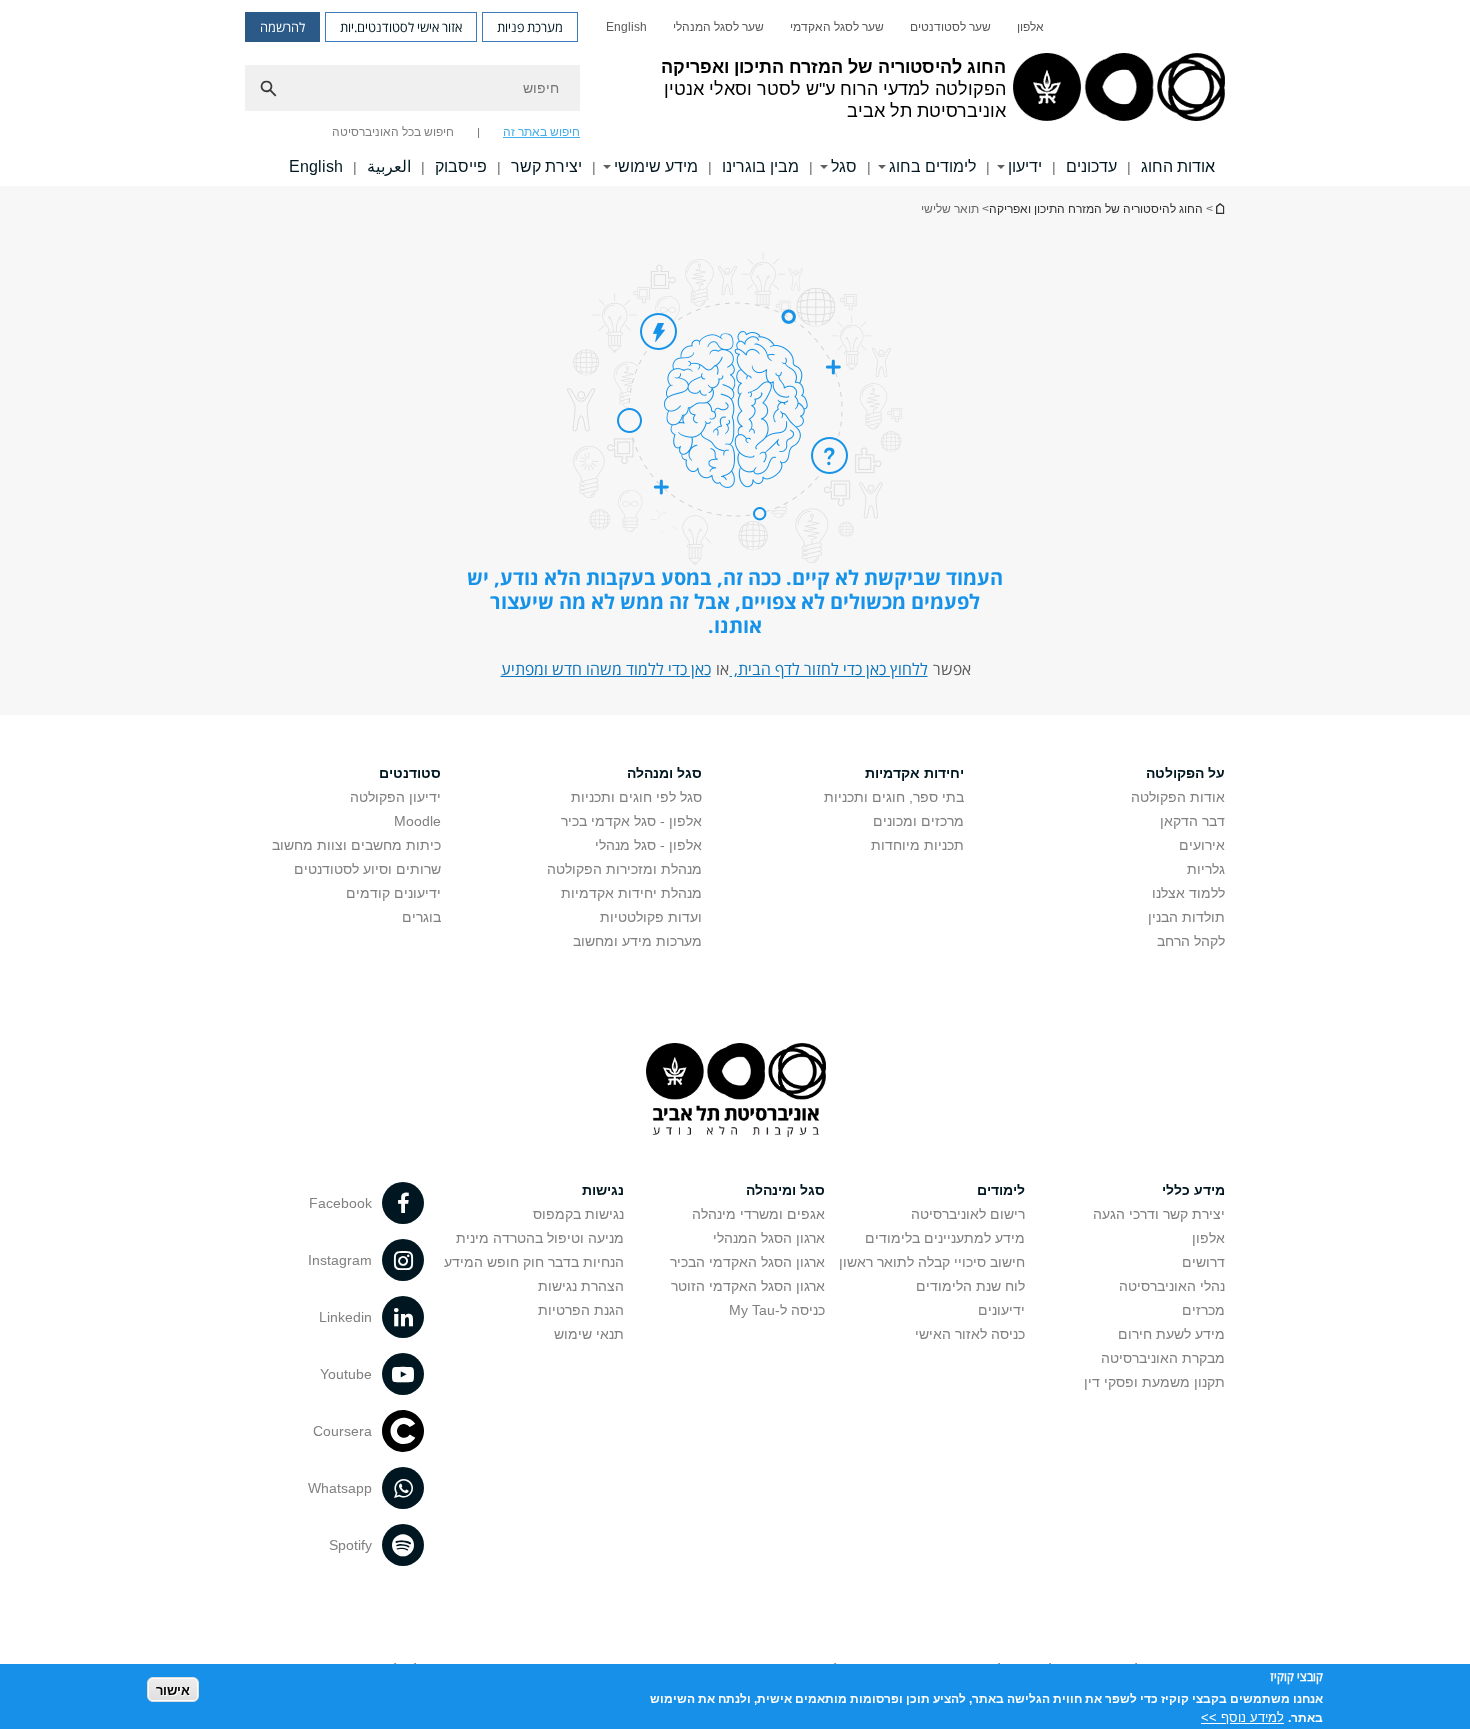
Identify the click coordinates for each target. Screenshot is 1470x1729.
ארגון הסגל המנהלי (769, 1238)
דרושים (1203, 1262)
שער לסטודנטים (950, 27)
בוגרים (421, 917)
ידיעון (1025, 166)
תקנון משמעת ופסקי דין (1154, 1382)
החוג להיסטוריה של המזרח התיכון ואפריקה (1219, 208)
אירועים (1202, 845)
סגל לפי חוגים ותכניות (636, 797)
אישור (173, 1689)
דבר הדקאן (1192, 821)
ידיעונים (1001, 1310)
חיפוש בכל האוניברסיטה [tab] (393, 132)
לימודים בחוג (932, 166)
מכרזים (1203, 1310)
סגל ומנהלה (664, 773)
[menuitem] (1030, 27)
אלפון (1030, 27)
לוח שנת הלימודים (970, 1286)
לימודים (1001, 1190)
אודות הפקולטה (1178, 797)
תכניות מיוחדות (917, 845)
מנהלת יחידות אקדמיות (631, 893)
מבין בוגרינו (760, 166)
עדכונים (1091, 166)
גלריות (1206, 869)
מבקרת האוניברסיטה (1163, 1358)
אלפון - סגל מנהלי (648, 845)
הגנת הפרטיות (581, 1310)
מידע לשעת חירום (1171, 1334)
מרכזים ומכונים (918, 821)
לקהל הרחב (1191, 941)
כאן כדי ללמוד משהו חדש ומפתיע (606, 669)
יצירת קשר (546, 166)
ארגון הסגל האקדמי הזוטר (748, 1286)
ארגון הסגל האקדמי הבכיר (747, 1262)
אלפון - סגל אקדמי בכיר (631, 821)
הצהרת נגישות (581, 1286)
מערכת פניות (530, 27)
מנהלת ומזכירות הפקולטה (624, 869)
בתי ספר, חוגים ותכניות (894, 797)
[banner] (735, 93)
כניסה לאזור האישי (970, 1334)
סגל (844, 166)
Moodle (417, 821)
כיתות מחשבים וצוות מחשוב (356, 845)
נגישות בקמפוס (578, 1214)
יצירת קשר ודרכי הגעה (1159, 1214)
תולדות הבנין (1186, 917)
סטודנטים (410, 773)
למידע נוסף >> (1242, 1716)
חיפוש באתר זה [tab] (541, 132)
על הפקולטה (1185, 773)
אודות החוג (1178, 166)
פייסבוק (461, 166)
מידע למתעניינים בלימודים (945, 1238)
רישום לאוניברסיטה (968, 1214)
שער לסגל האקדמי (837, 27)
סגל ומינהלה (785, 1190)
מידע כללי (1193, 1190)
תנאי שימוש (589, 1334)
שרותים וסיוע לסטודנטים (367, 869)
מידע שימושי (656, 166)
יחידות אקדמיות (914, 773)
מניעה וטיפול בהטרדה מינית (540, 1238)
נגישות (603, 1190)
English (626, 27)
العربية (389, 166)
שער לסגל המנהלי (718, 27)
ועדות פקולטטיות (651, 917)
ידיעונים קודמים (393, 893)
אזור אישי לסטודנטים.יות (401, 27)
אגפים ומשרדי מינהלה (758, 1214)
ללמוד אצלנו (1188, 893)
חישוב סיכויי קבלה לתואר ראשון (932, 1262)
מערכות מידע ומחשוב (637, 941)
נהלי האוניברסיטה (1172, 1286)
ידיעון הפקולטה (395, 797)
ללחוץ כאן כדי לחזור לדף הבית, (829, 669)
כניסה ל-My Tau (777, 1310)
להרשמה (282, 27)
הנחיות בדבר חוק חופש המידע (534, 1262)
